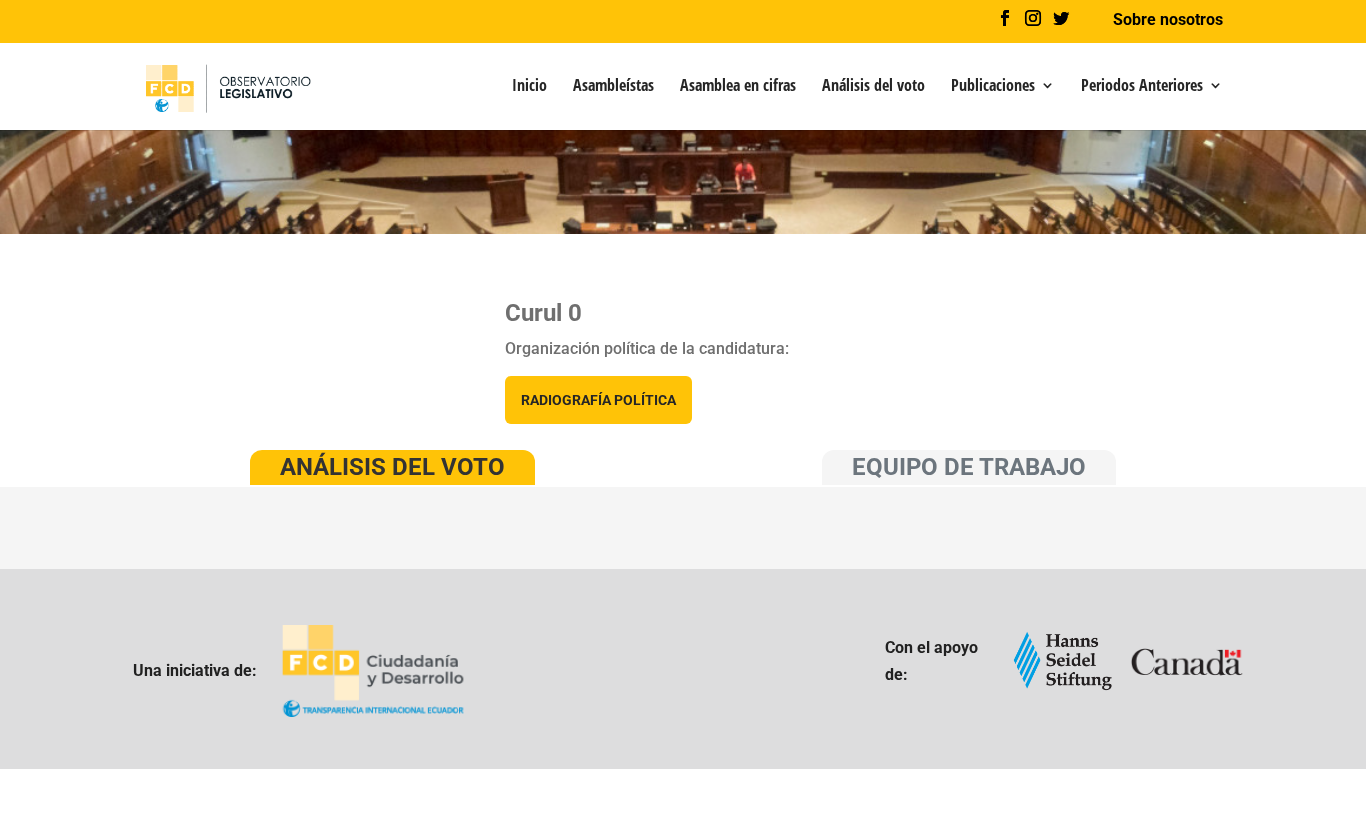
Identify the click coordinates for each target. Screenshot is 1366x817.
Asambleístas (613, 87)
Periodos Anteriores (1142, 87)
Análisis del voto (873, 87)
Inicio (529, 87)
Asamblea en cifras (738, 87)
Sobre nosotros (1168, 20)
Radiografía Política (598, 400)
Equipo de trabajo (969, 467)
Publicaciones (993, 87)
